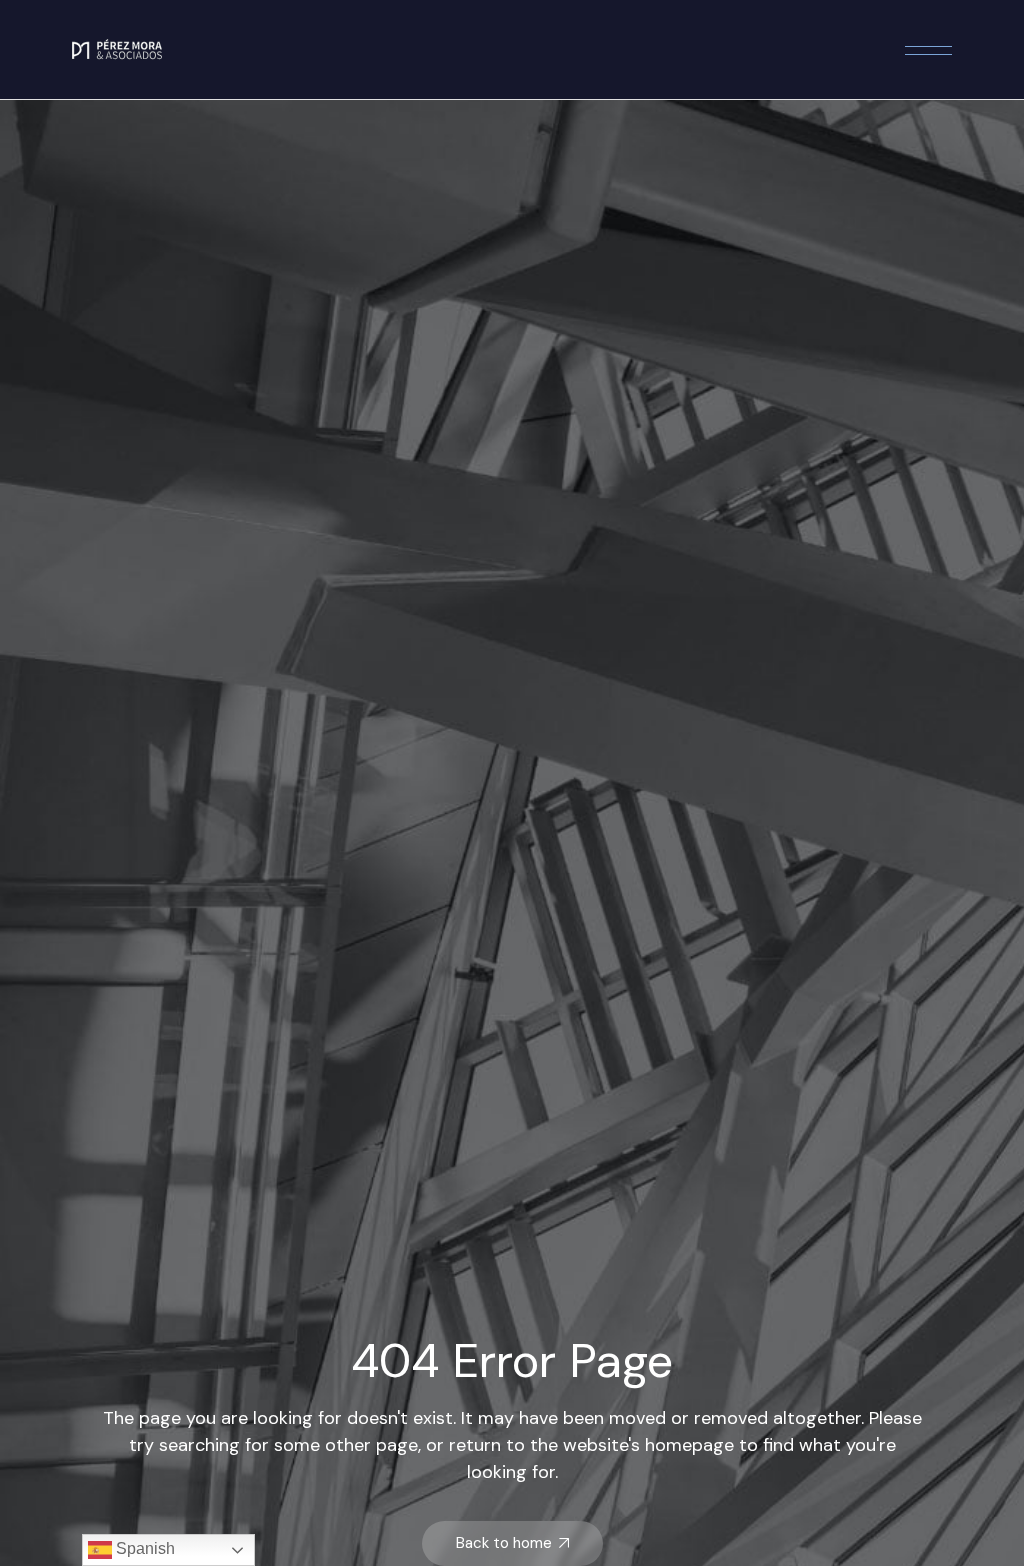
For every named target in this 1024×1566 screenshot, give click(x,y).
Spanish (143, 1548)
